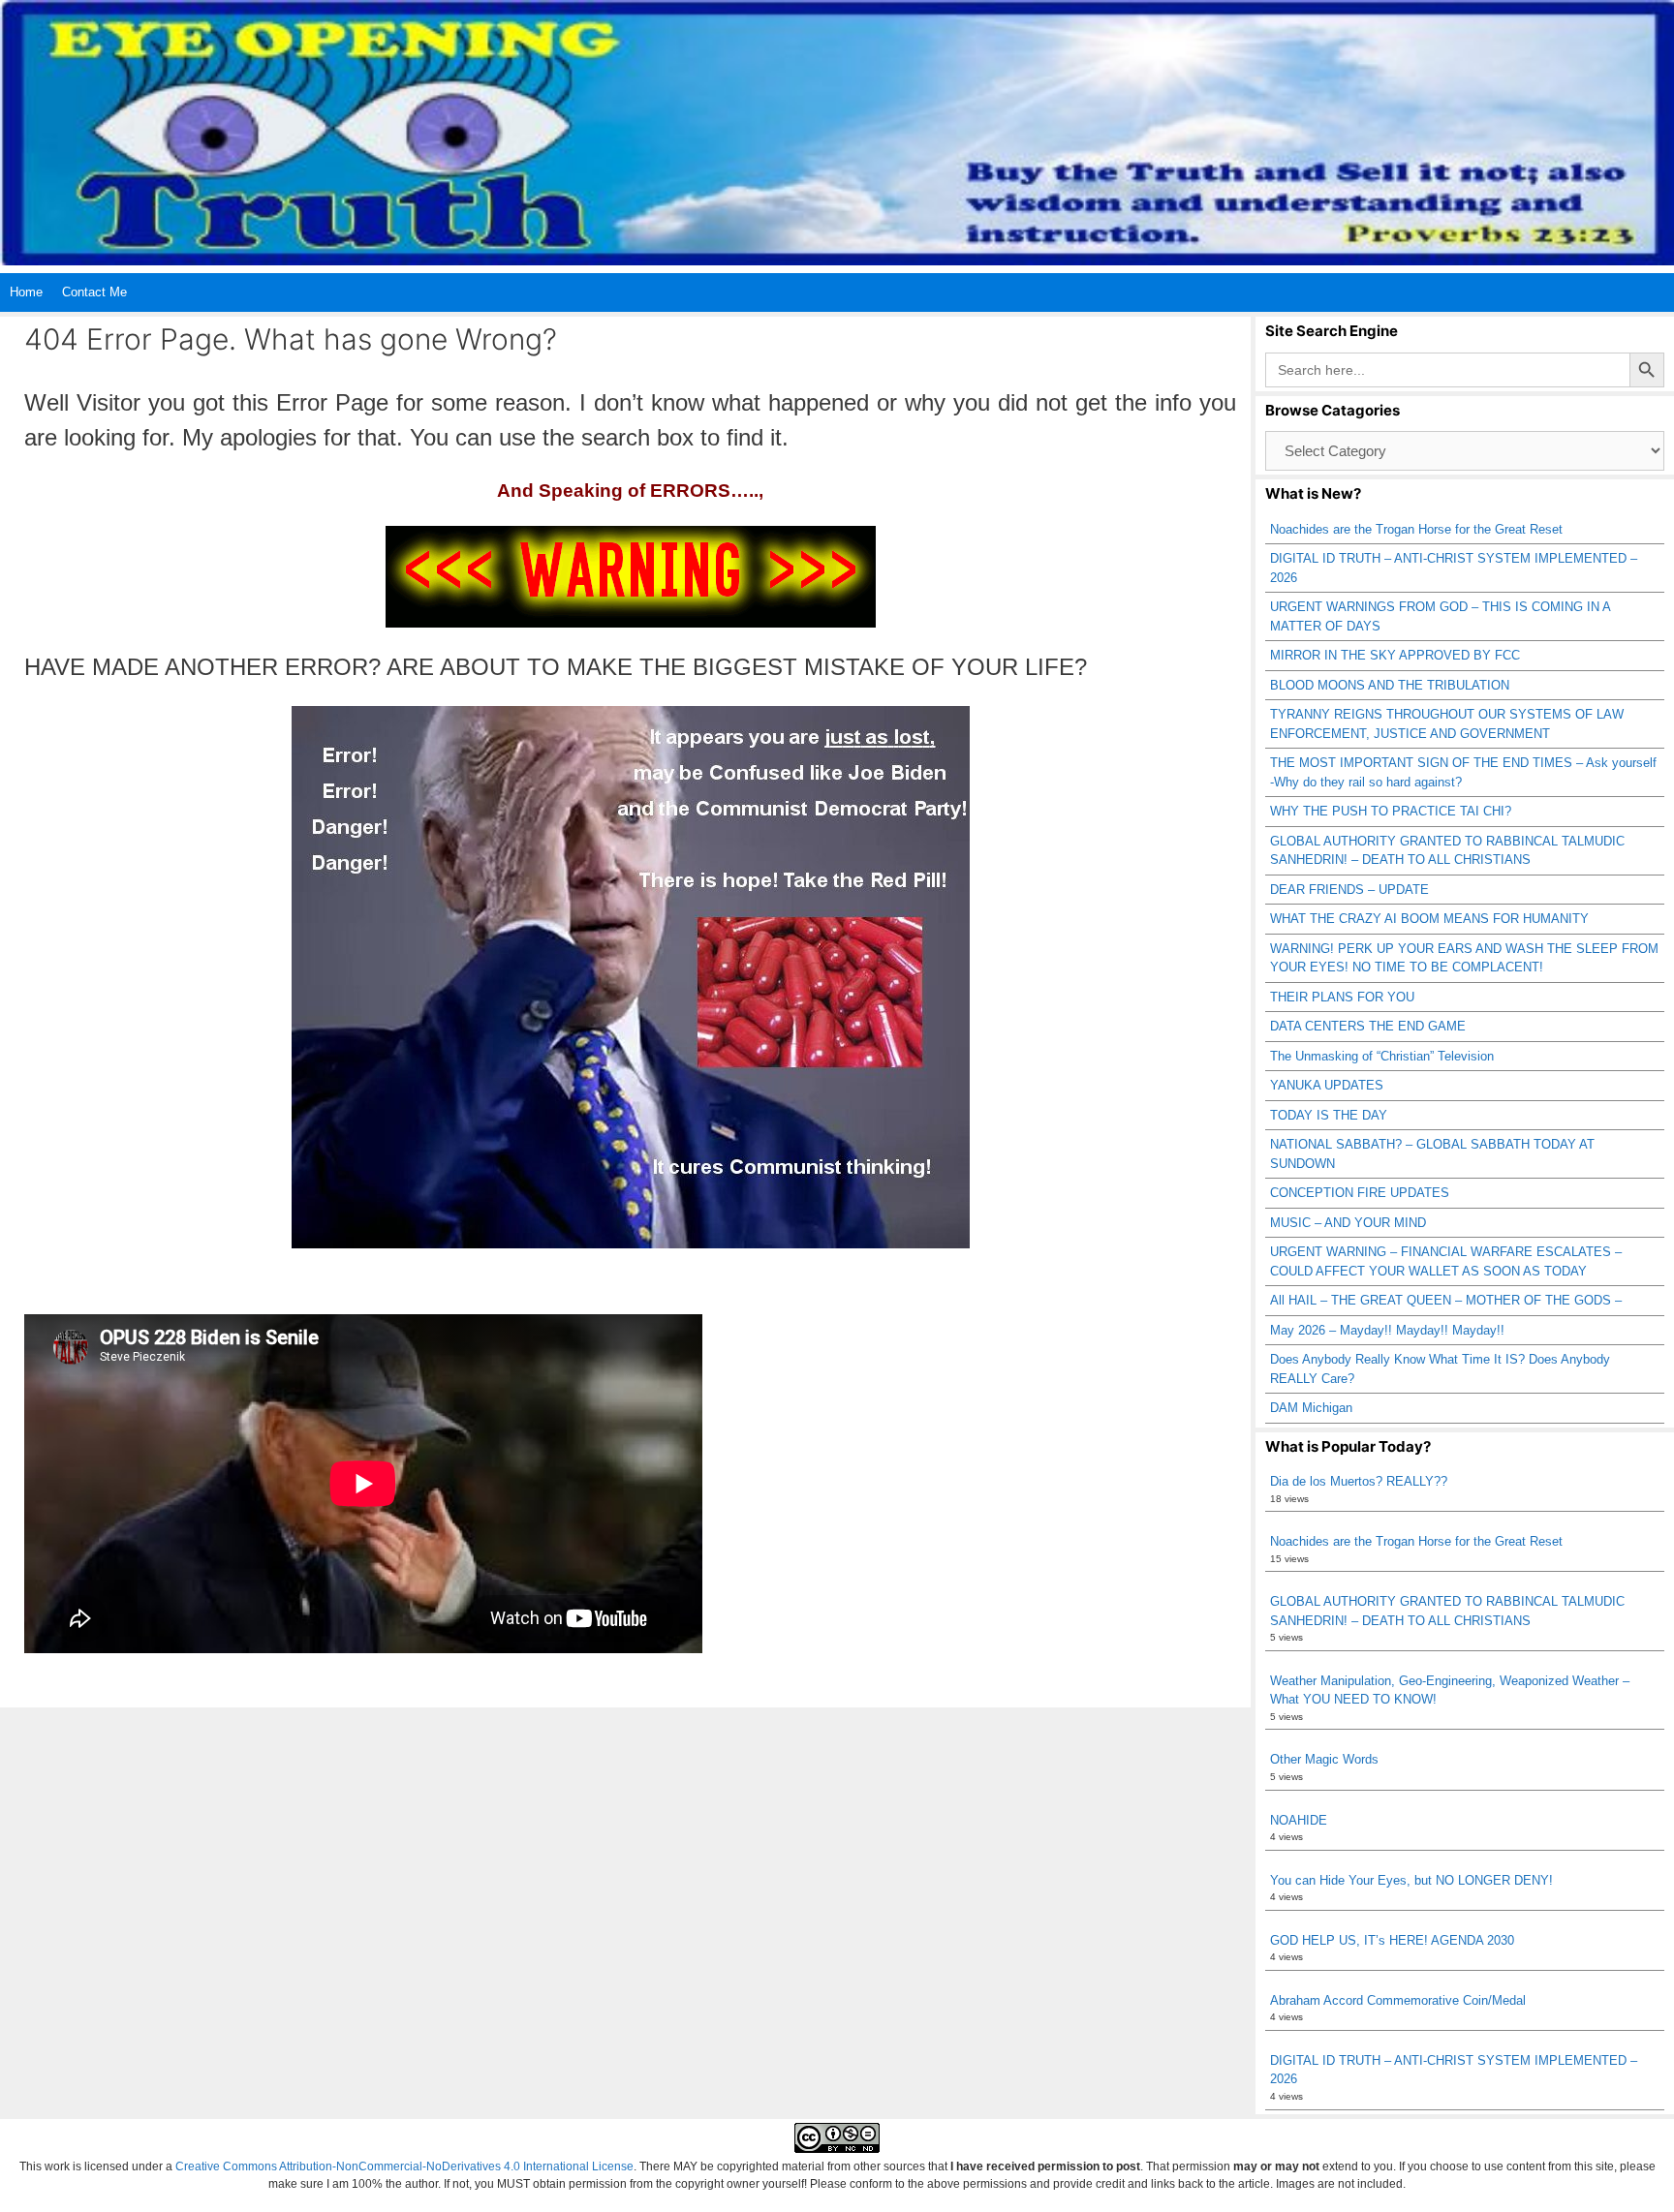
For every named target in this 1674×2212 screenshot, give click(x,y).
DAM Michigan (1311, 1408)
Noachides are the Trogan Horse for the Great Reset (1416, 529)
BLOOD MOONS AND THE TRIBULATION (1390, 685)
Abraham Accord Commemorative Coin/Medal (1398, 2000)
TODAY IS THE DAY (1329, 1115)
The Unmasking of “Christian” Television (1382, 1056)
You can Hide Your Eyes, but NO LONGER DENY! (1411, 1880)
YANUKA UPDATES (1327, 1085)
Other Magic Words (1324, 1759)
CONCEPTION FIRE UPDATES (1360, 1193)
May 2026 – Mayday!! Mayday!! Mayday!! (1387, 1330)
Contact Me (94, 292)
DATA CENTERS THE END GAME (1368, 1026)
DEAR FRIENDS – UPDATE (1349, 890)
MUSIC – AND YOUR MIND (1348, 1223)
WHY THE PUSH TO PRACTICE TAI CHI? (1391, 811)
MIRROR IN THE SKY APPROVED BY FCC (1395, 655)
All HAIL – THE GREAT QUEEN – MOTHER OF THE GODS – (1446, 1300)
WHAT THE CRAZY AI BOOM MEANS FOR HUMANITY (1429, 919)
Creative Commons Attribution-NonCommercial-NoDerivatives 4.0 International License (404, 2166)
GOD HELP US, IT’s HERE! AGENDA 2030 (1392, 1940)
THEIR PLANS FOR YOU (1342, 997)
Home (26, 292)
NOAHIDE (1299, 1820)
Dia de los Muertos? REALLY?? (1359, 1481)
